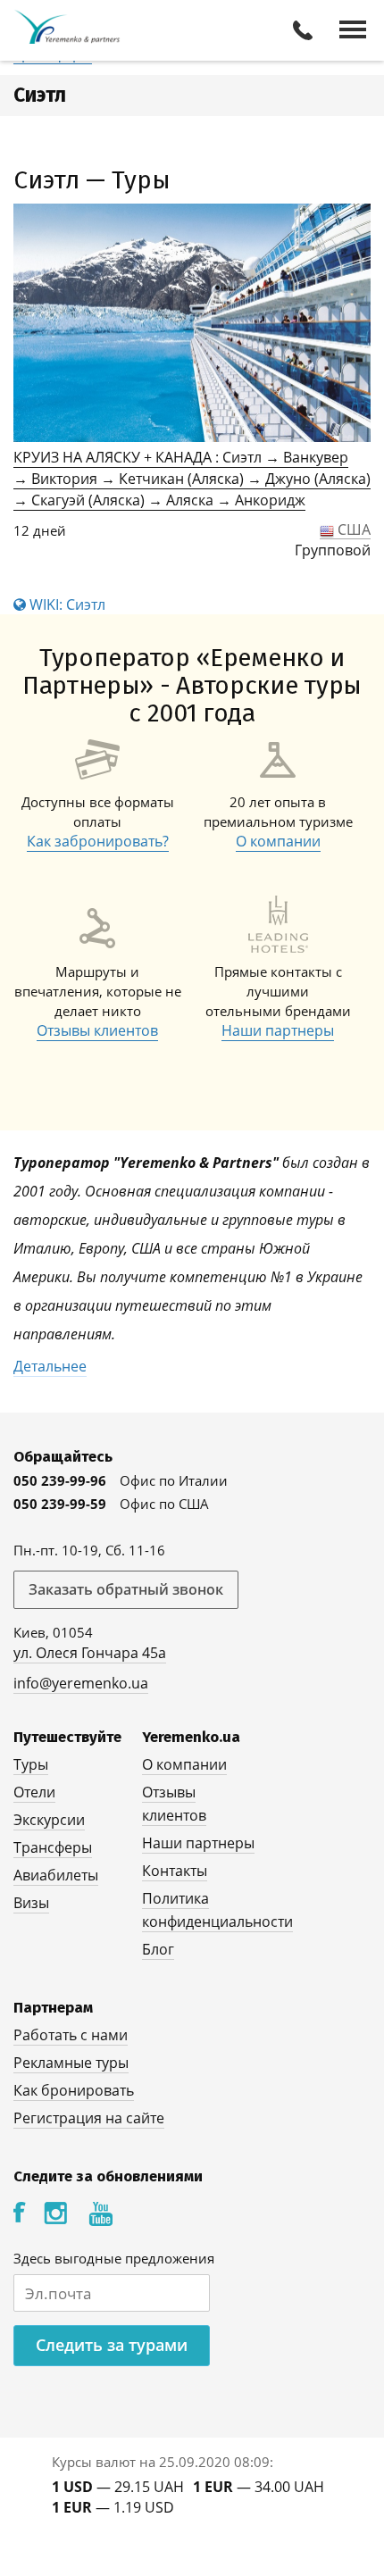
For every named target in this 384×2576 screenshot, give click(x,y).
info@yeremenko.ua (81, 1683)
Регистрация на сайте (89, 2118)
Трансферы (53, 1847)
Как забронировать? (98, 841)
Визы (31, 1903)
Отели (34, 1792)
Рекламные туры (71, 2063)
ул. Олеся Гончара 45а (90, 1653)
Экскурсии (49, 1820)
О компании (278, 841)
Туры (31, 1764)
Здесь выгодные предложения (114, 2258)
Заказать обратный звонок (126, 1589)
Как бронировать (74, 2090)
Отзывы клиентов (97, 1030)
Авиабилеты (56, 1875)
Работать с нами (71, 2035)
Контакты (175, 1871)
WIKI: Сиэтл (66, 604)
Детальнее (50, 1366)
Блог (158, 1949)
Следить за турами (112, 2345)
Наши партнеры (278, 1030)
